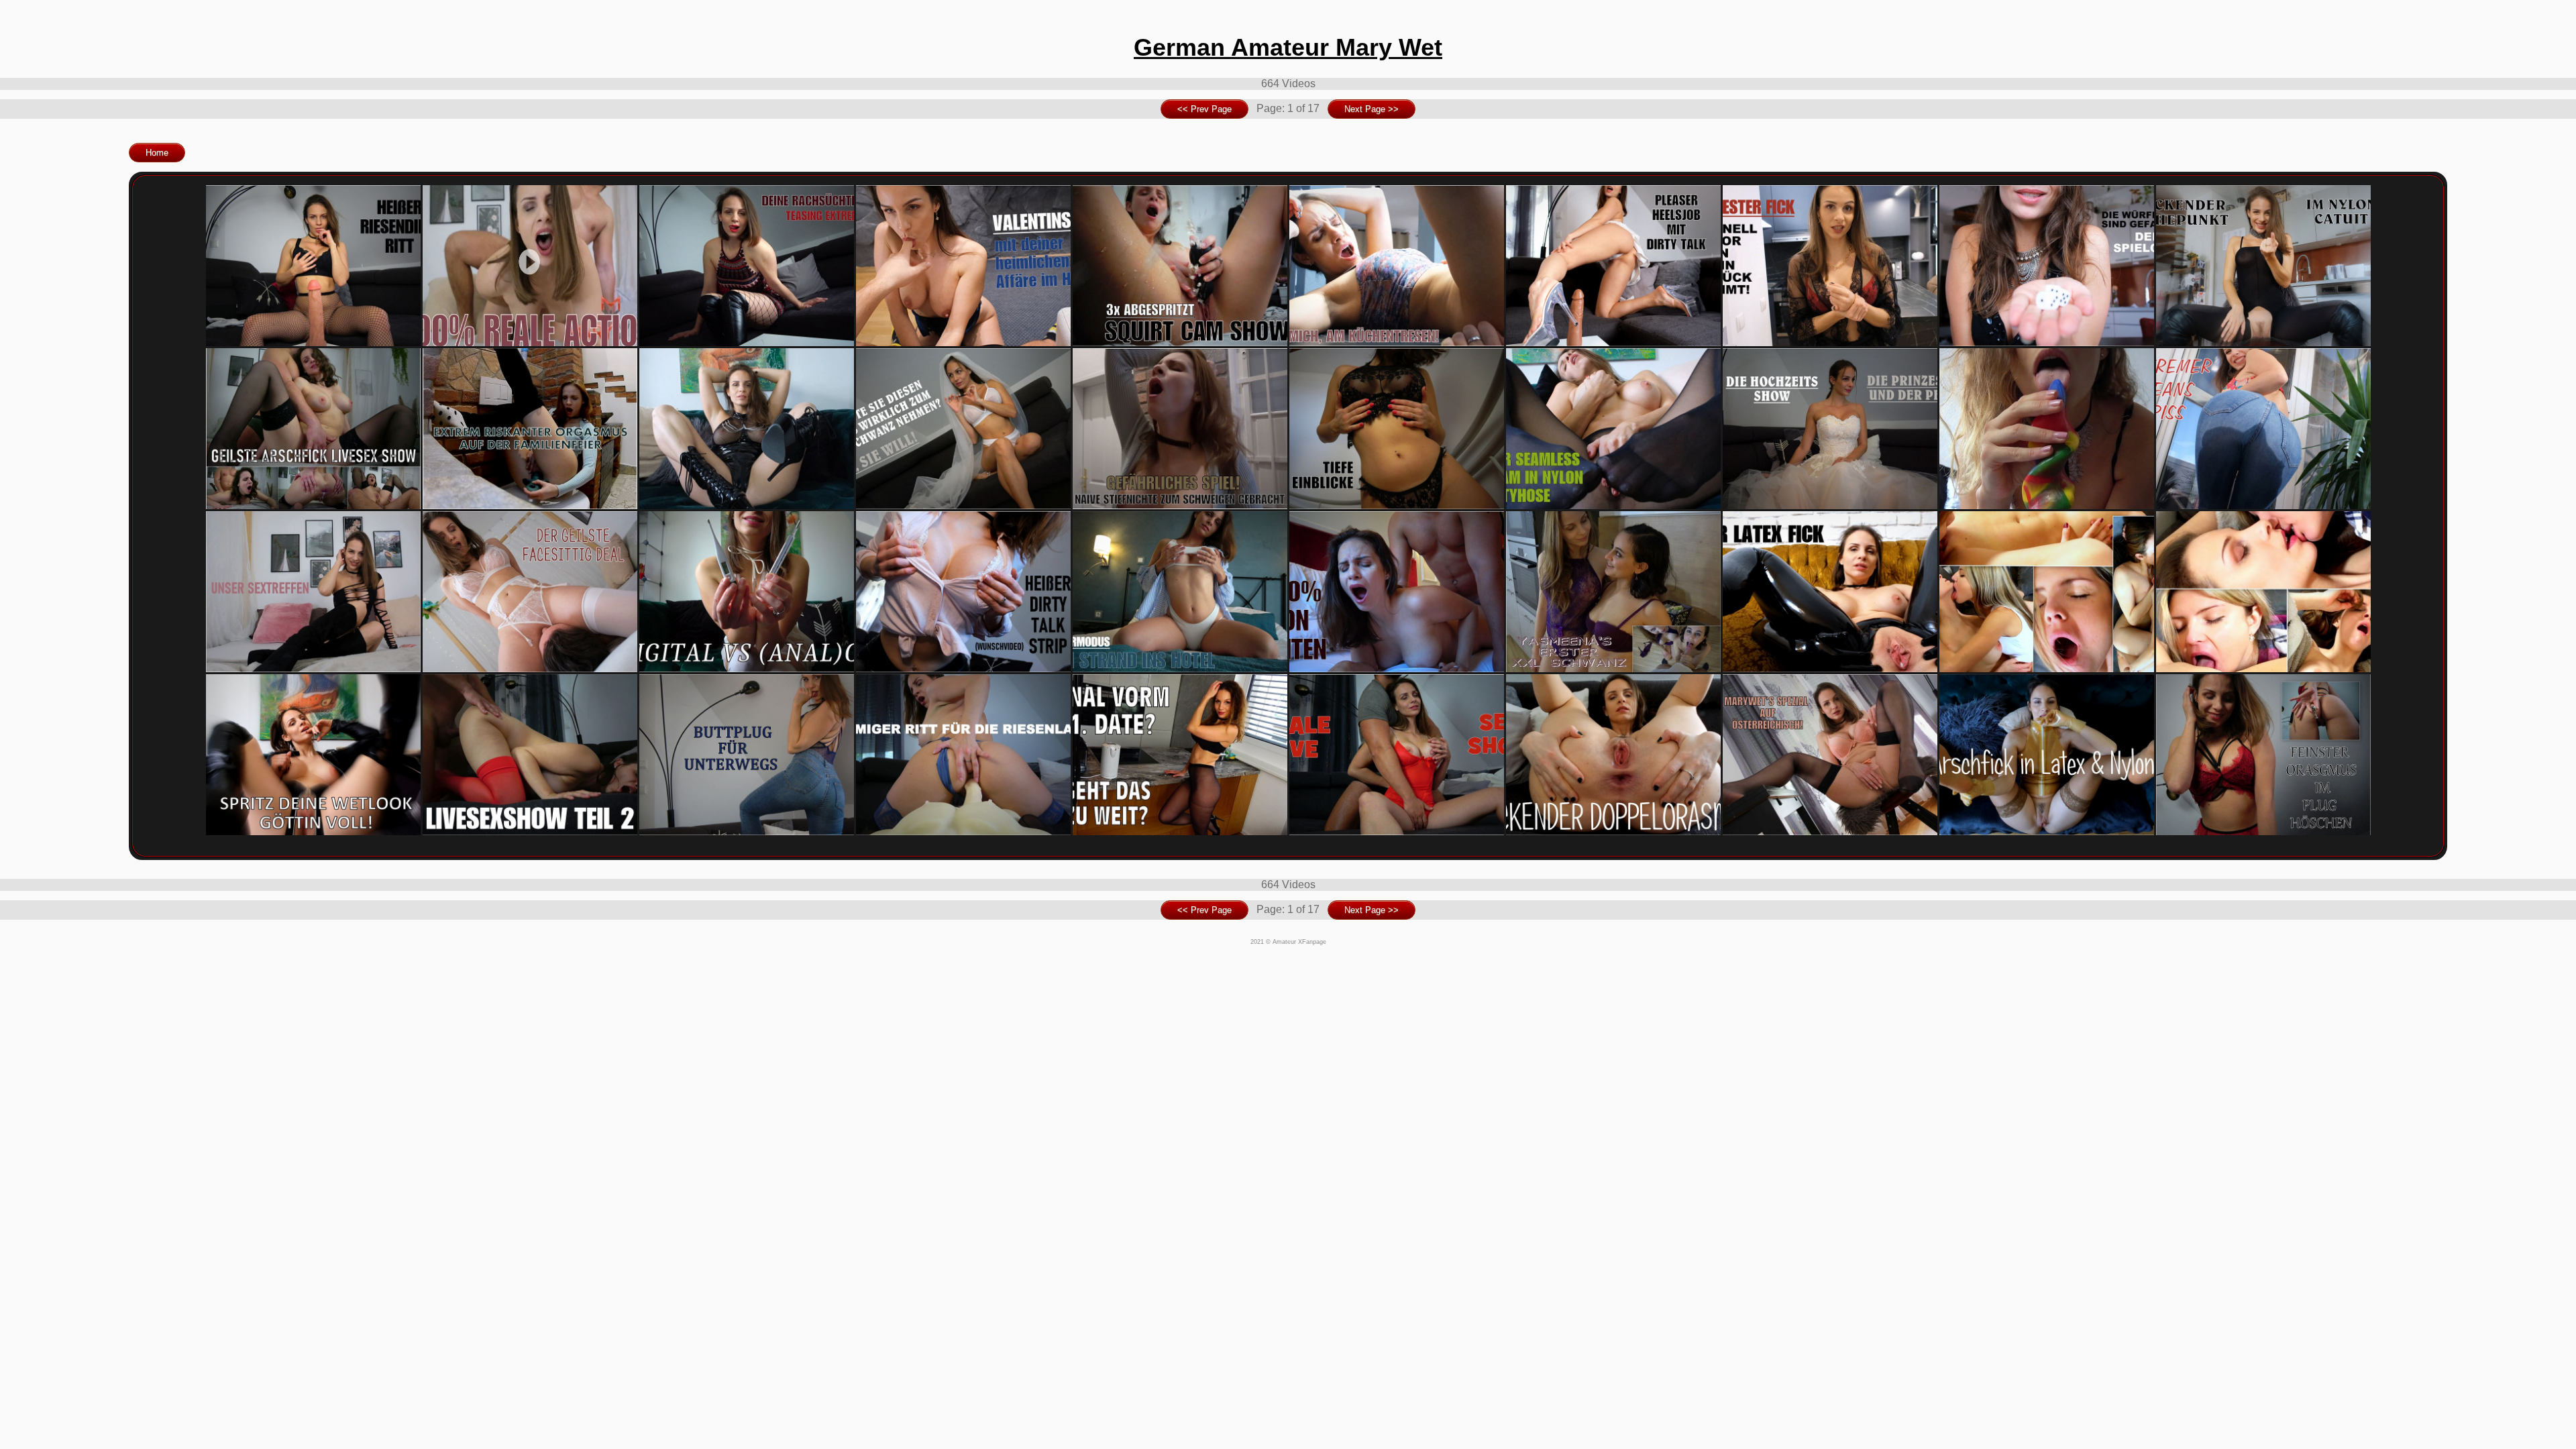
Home (157, 153)
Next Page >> (1372, 109)
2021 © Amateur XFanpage (1288, 942)
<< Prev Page (1204, 109)
